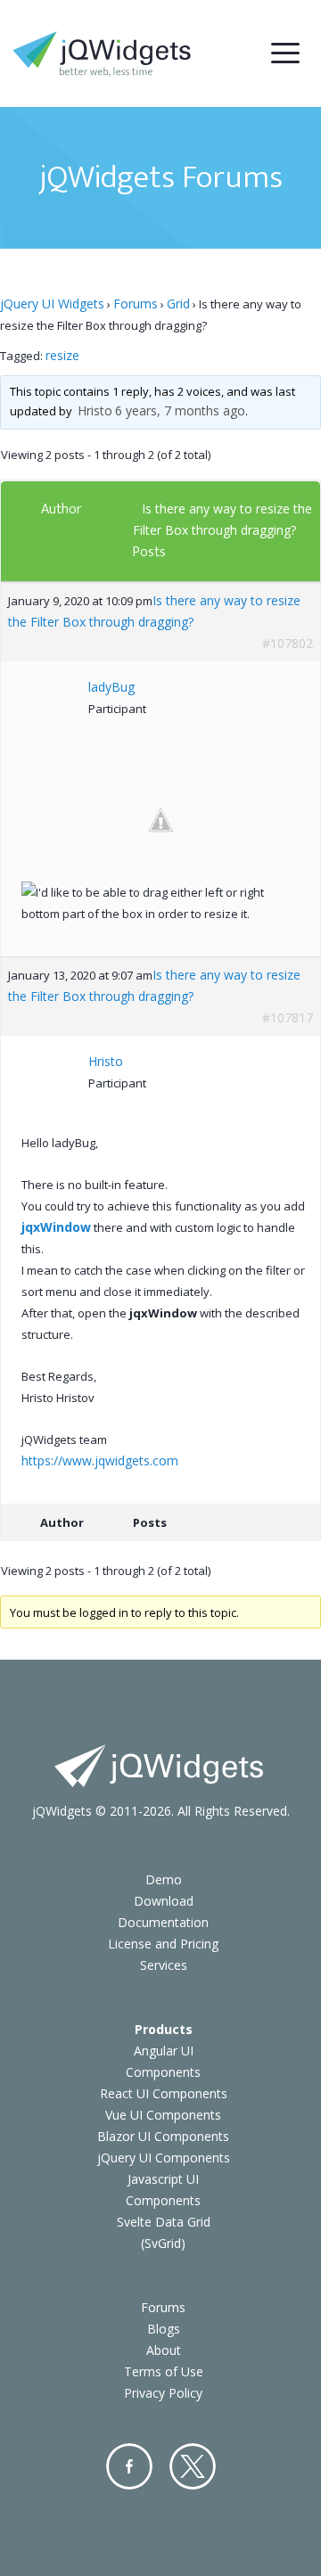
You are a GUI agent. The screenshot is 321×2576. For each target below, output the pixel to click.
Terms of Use (164, 2371)
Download (164, 1901)
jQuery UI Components (164, 2158)
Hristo (95, 410)
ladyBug (111, 687)
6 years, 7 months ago (180, 410)
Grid (178, 304)
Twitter (193, 2466)
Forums (136, 304)
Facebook (129, 2466)
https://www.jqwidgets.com (100, 1460)
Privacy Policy (163, 2393)
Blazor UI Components (163, 2136)
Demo (164, 1879)
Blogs (164, 2329)
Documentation (163, 1922)
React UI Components (164, 2093)
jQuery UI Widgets (52, 304)
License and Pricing (163, 1944)
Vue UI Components (163, 2115)
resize (62, 355)
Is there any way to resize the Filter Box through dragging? (154, 611)
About (164, 2350)
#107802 (288, 643)
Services (164, 1965)
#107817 (288, 1017)
